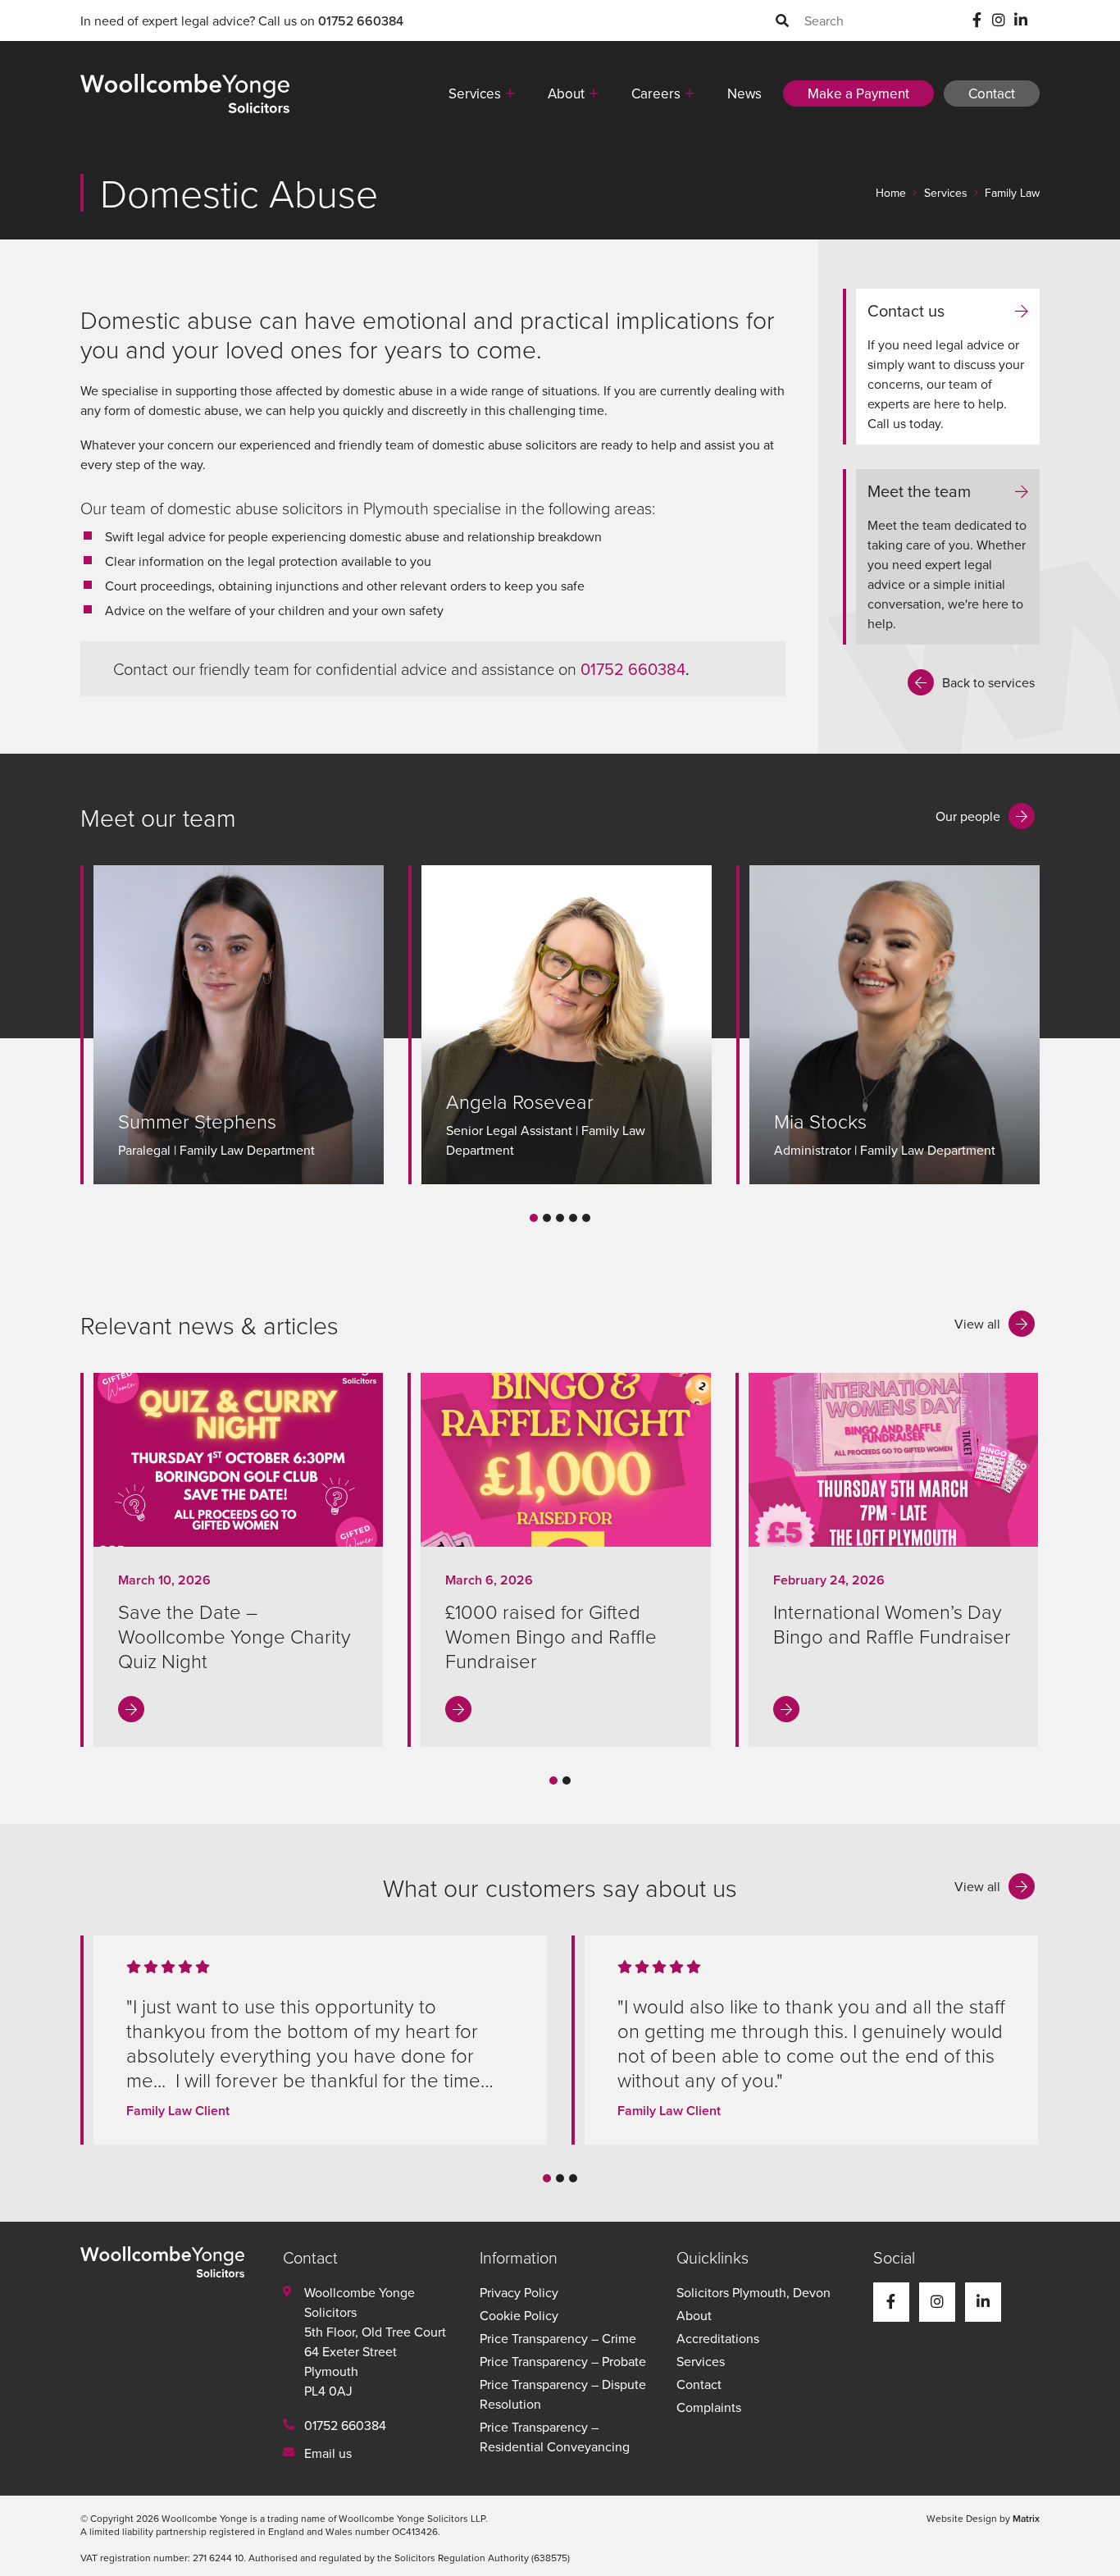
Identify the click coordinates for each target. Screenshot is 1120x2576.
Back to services (988, 682)
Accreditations (718, 2338)
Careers (656, 93)
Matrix (1026, 2518)
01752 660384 (361, 21)
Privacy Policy (519, 2292)
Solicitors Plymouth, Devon (753, 2292)
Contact (992, 93)
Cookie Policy (519, 2315)
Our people (968, 816)
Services (475, 93)
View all (977, 1324)
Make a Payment (858, 93)
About (566, 93)
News (744, 93)
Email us (328, 2453)
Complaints (709, 2407)
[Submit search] (782, 21)
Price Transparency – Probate (563, 2361)
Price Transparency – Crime (558, 2338)
